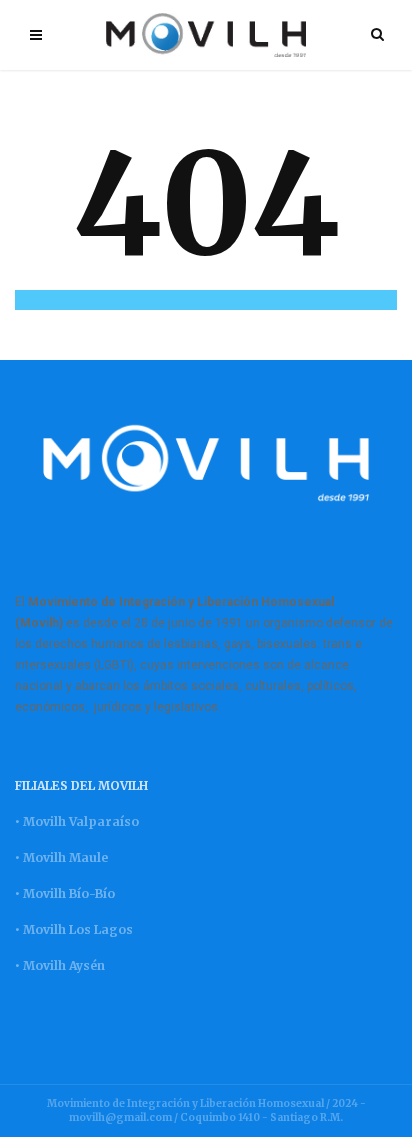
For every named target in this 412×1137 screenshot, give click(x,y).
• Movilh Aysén (60, 965)
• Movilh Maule (61, 857)
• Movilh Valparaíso (77, 821)
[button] (206, 300)
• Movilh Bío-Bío (65, 893)
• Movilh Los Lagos (74, 929)
